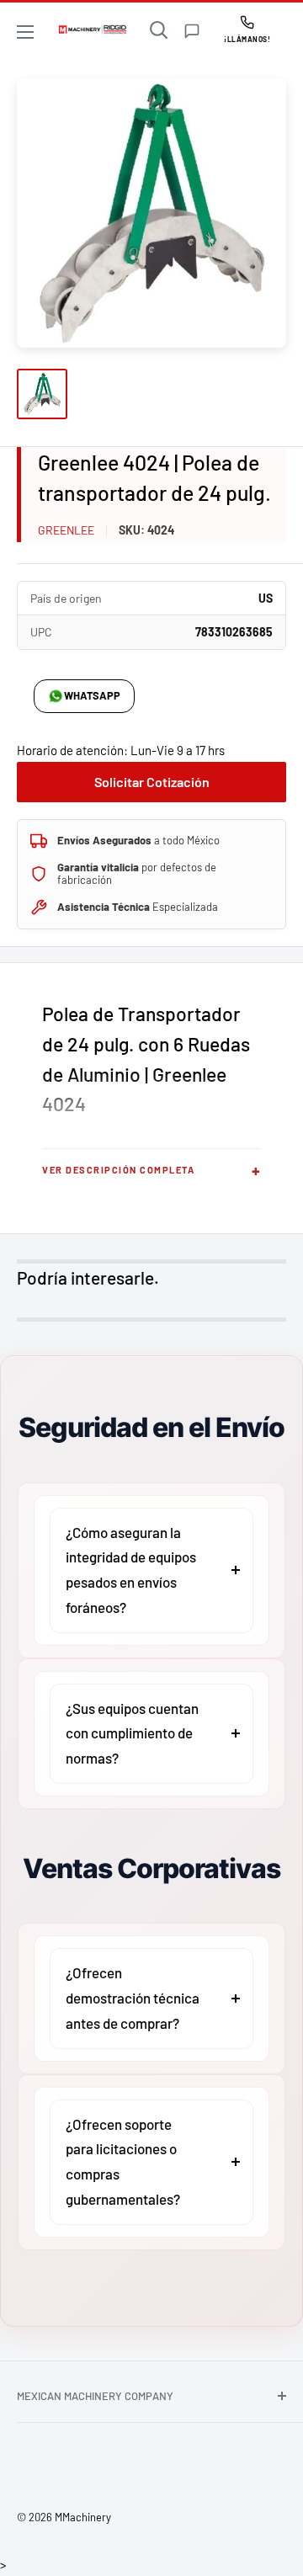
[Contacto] (192, 31)
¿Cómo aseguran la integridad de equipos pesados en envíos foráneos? (131, 1570)
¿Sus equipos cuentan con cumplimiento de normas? (132, 1733)
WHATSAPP (92, 695)
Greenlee (66, 530)
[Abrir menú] (25, 32)
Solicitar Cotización (152, 782)
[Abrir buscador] (159, 30)
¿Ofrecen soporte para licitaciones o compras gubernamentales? (123, 2161)
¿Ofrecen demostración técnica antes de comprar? (133, 1998)
